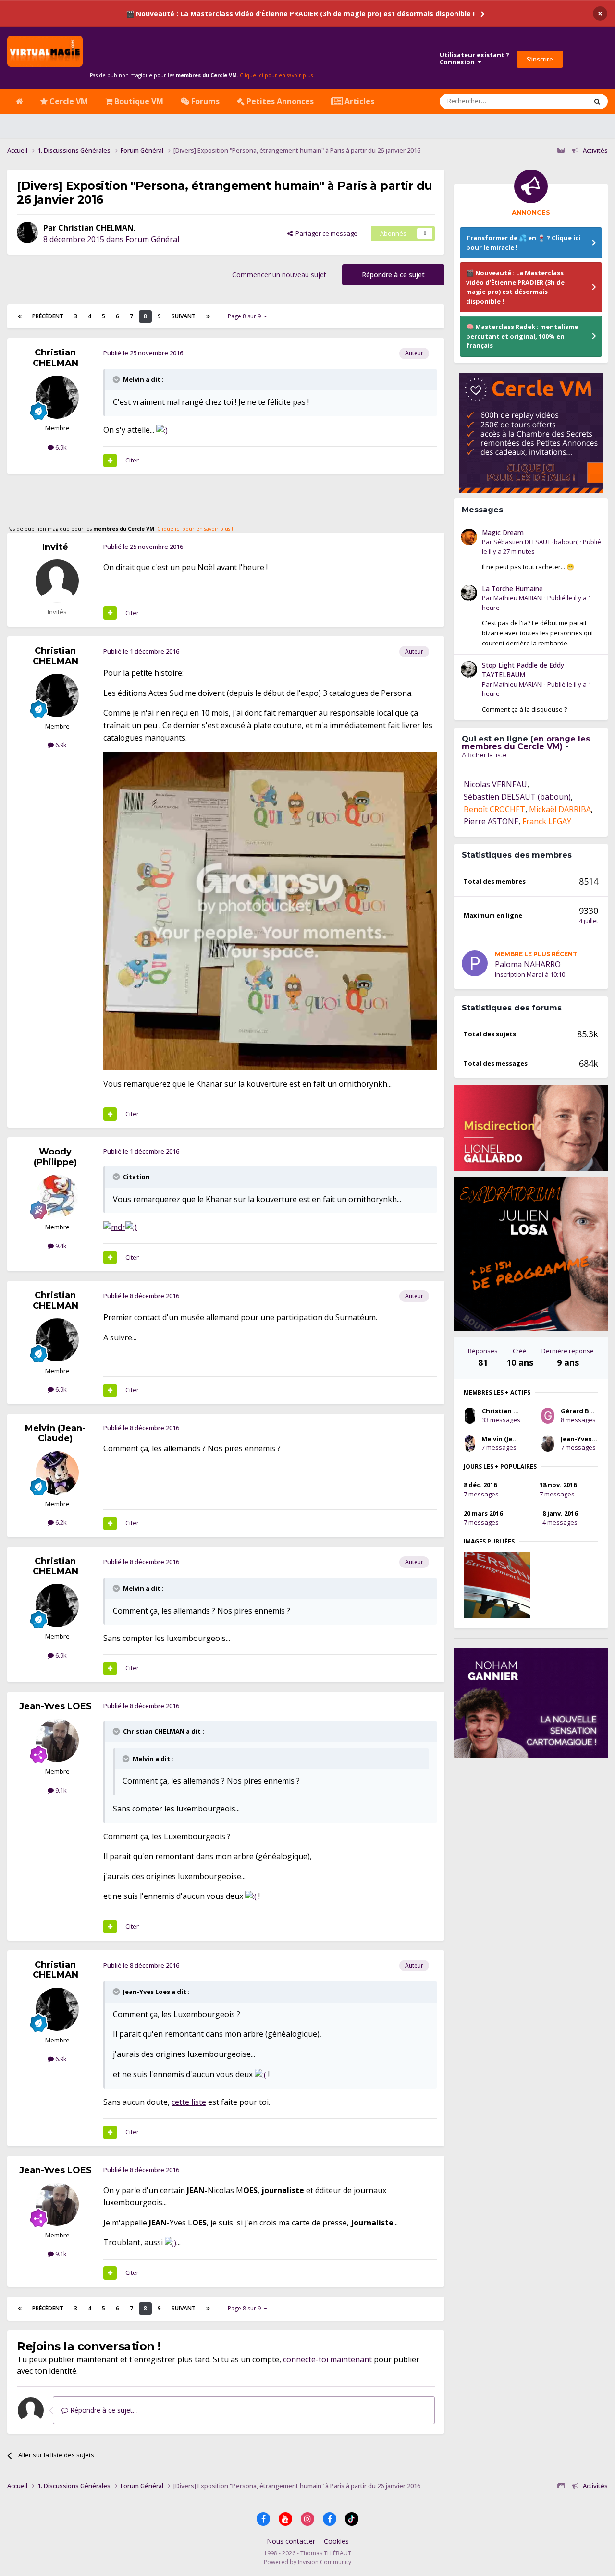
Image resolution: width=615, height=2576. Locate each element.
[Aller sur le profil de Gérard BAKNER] (548, 1416)
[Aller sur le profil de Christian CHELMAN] (27, 232)
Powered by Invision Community (307, 2562)
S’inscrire (540, 59)
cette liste (189, 2102)
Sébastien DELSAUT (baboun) (536, 542)
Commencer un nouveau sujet (279, 274)
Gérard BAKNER (585, 1411)
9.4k (60, 1246)
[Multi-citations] (110, 461)
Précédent (48, 316)
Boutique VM (138, 101)
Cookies (336, 2541)
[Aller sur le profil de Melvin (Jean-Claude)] (57, 1473)
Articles (358, 101)
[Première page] (20, 316)
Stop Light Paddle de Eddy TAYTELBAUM (523, 670)
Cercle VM (68, 101)
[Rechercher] (597, 101)
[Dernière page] (208, 316)
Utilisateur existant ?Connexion (474, 59)
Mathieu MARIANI (518, 598)
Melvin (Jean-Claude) (55, 1434)
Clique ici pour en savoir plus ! (278, 75)
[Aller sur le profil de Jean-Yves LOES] (57, 1740)
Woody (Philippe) (55, 1157)
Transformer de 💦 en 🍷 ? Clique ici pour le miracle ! (523, 243)
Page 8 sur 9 (246, 316)
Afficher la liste (484, 755)
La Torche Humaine (512, 589)
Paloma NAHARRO (528, 964)
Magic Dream (503, 532)
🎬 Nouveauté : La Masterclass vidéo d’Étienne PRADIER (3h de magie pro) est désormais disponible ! (300, 14)
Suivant (184, 316)
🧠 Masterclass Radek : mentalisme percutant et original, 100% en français (522, 336)
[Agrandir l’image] (162, 430)
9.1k (60, 1790)
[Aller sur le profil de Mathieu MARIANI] (469, 593)
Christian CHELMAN (96, 228)
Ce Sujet (563, 101)
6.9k (60, 447)
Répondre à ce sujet (393, 274)
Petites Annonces (279, 101)
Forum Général (152, 239)
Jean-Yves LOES (55, 1706)
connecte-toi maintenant (327, 2359)
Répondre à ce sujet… (103, 2410)
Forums (204, 101)
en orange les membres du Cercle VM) (526, 743)
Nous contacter (291, 2541)
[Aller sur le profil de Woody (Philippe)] (57, 1196)
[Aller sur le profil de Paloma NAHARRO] (475, 963)
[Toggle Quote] (117, 379)
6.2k (60, 1522)
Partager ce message (325, 233)
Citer (132, 460)
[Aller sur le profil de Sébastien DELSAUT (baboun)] (469, 537)
